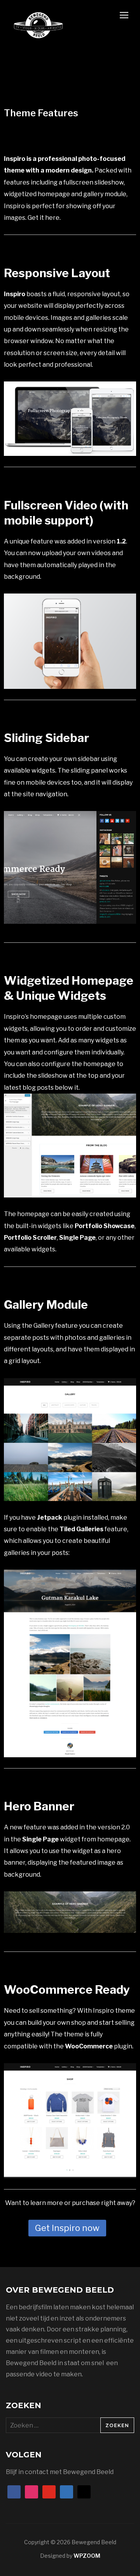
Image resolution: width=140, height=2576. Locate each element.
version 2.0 (114, 1827)
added (76, 541)
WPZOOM (87, 2556)
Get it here (44, 218)
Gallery (44, 1326)
